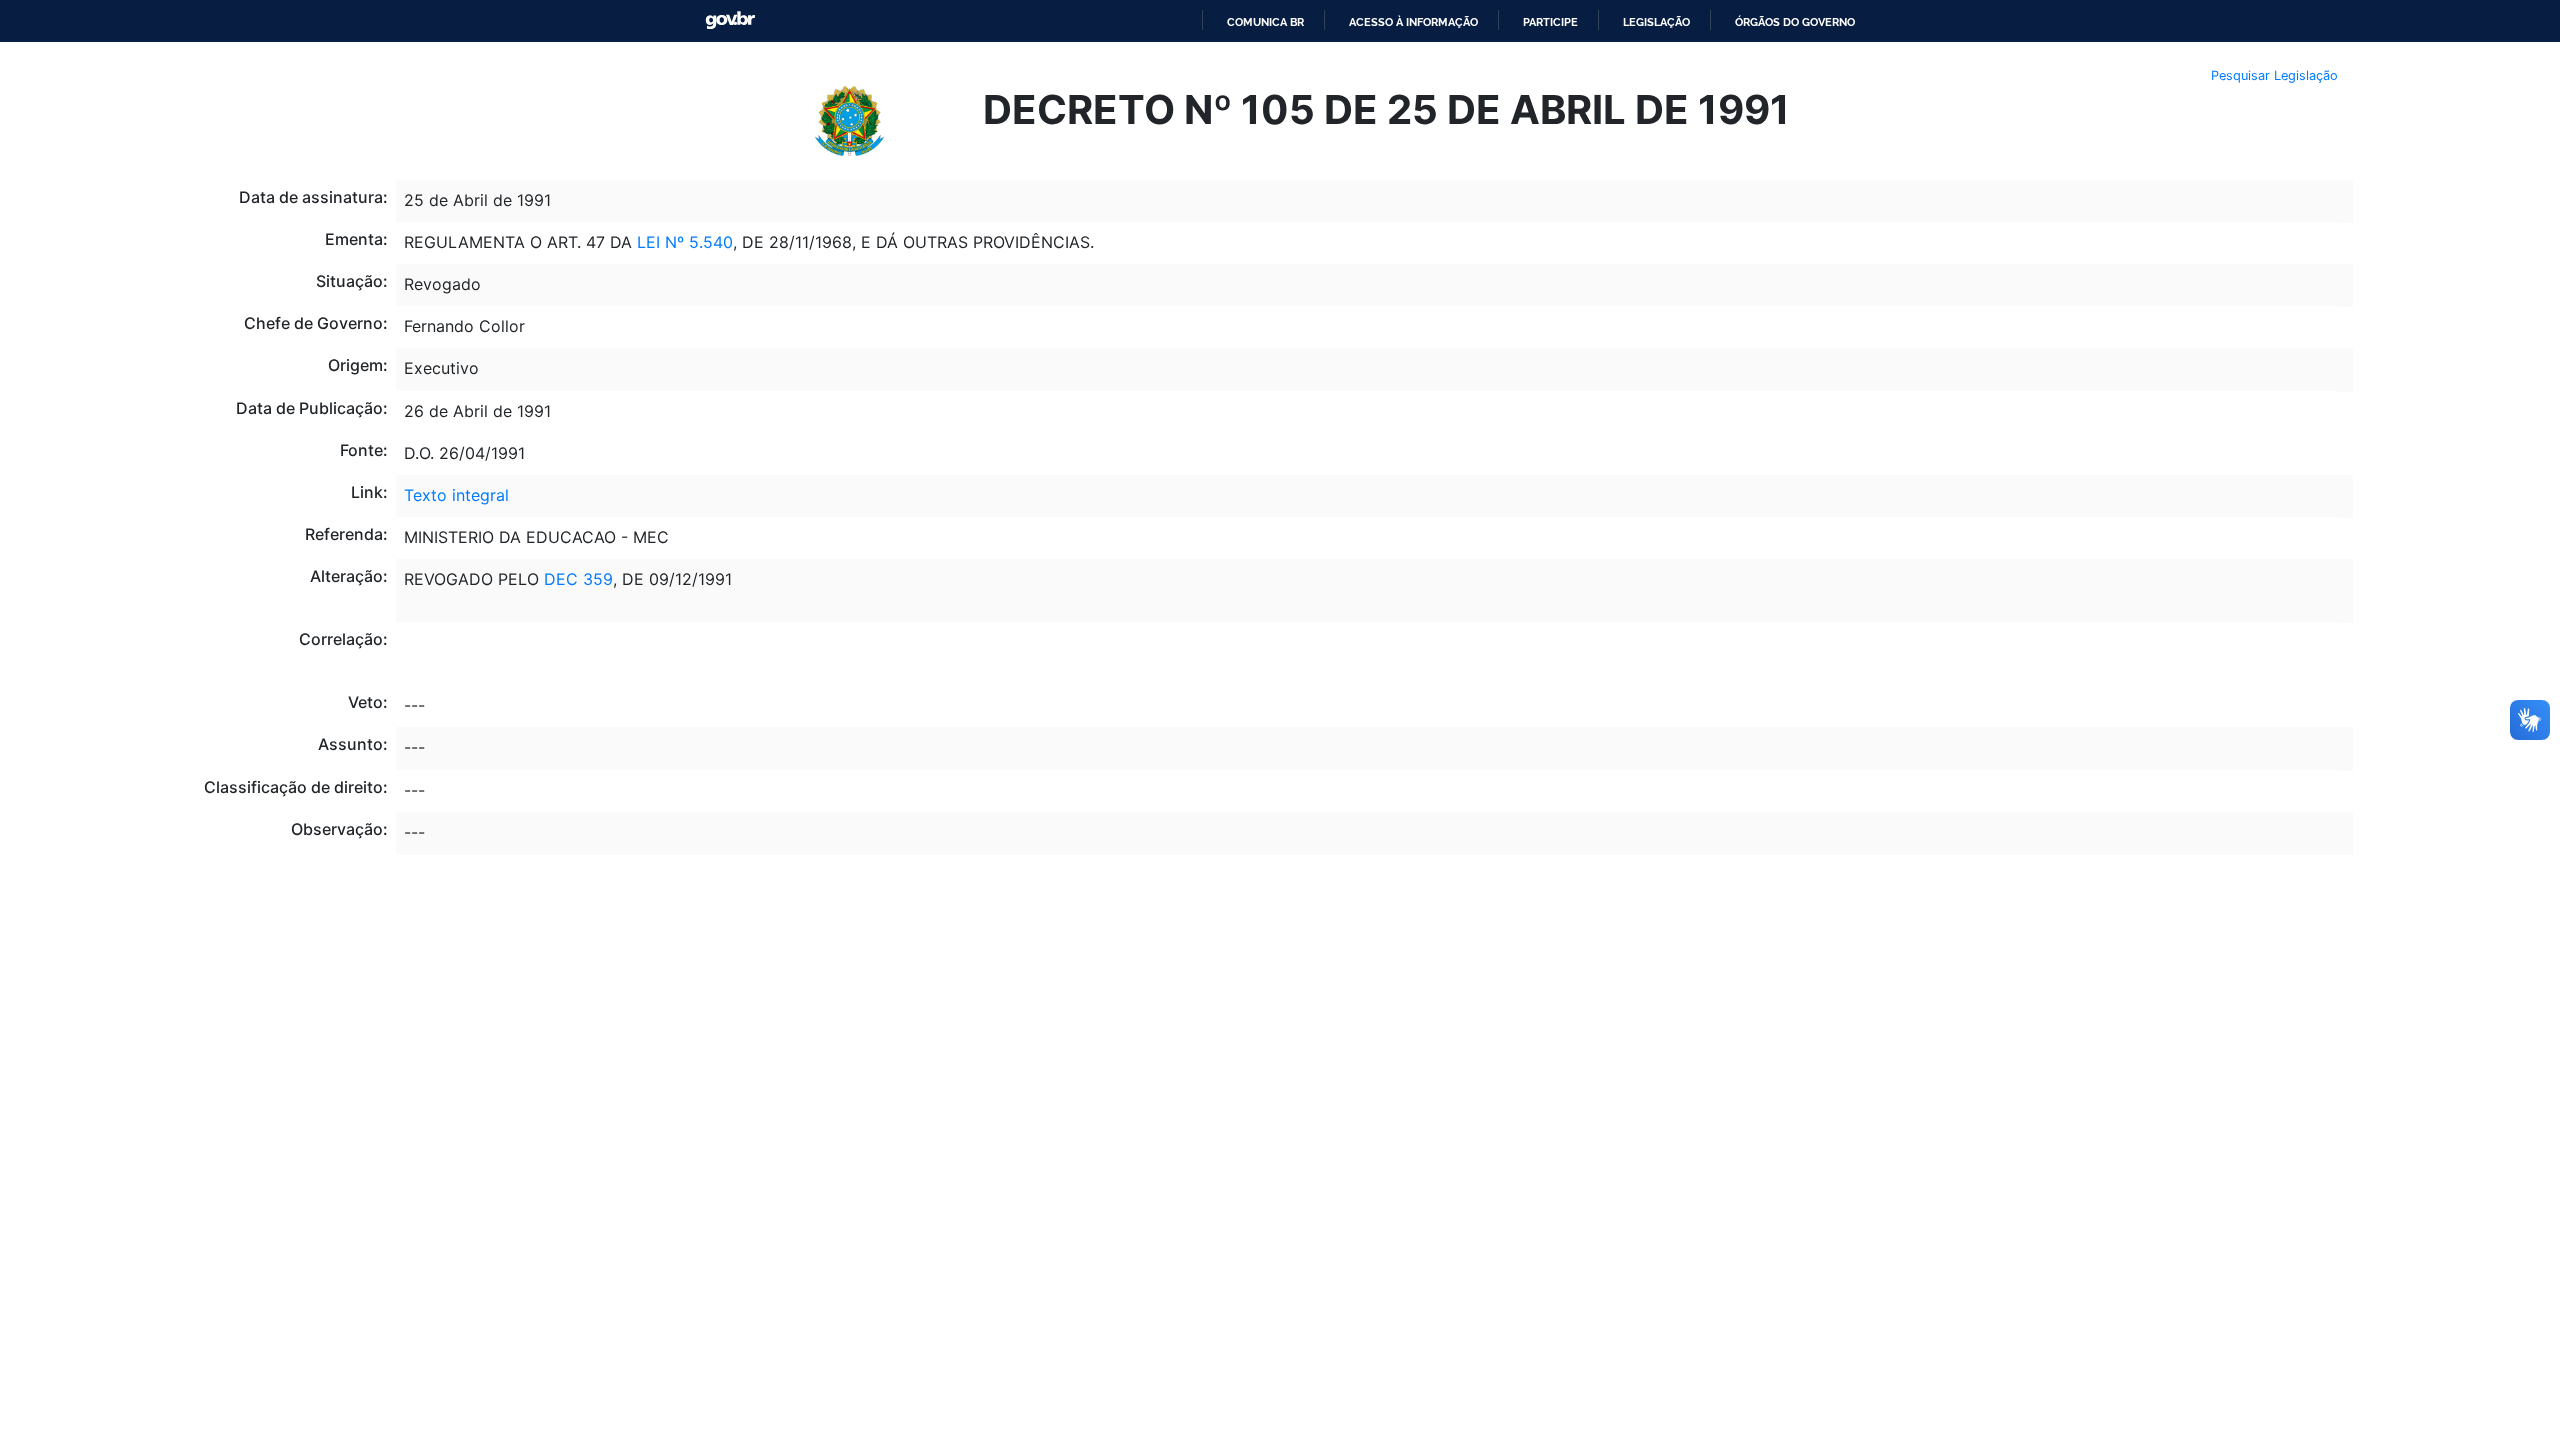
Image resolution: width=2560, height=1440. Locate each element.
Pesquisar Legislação (2274, 75)
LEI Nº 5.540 (685, 242)
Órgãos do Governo (1795, 22)
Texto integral (456, 495)
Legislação (1656, 22)
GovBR (730, 20)
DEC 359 (576, 579)
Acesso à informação (1413, 22)
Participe (1550, 22)
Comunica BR (1265, 22)
